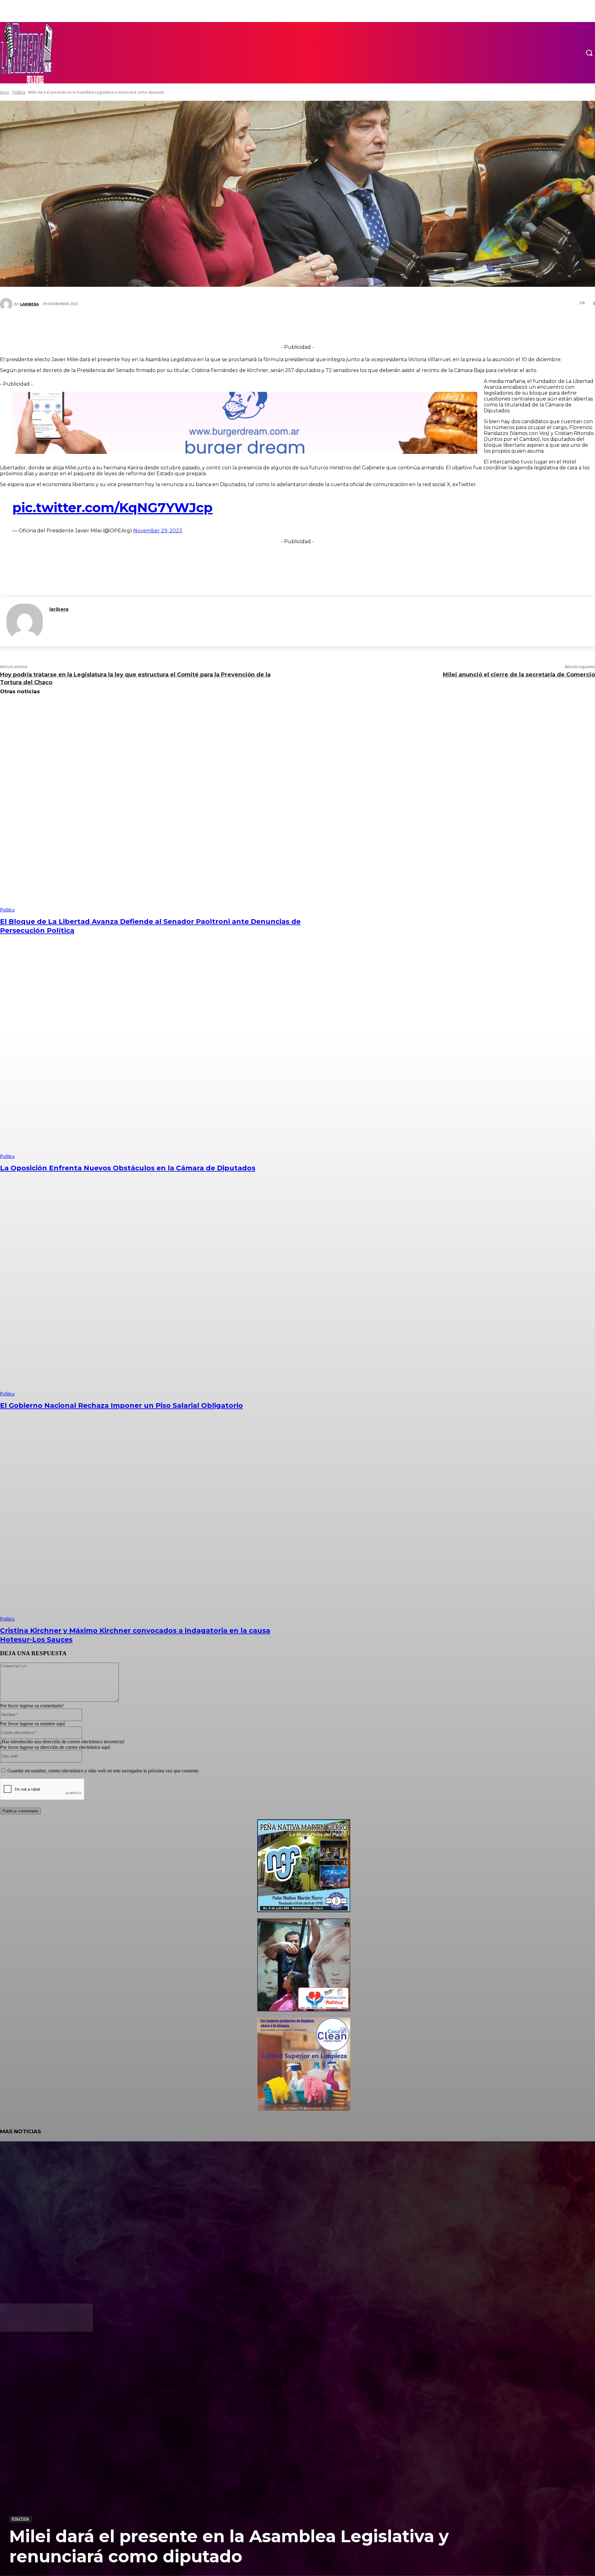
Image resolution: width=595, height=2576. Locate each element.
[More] (335, 326)
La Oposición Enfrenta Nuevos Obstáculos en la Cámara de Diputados (128, 1168)
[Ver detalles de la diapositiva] (304, 1911)
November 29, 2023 (158, 531)
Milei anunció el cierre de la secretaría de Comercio (519, 675)
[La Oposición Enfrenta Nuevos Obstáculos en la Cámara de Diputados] (151, 1053)
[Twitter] (275, 326)
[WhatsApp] (312, 326)
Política (20, 2519)
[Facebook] (256, 326)
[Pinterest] (293, 326)
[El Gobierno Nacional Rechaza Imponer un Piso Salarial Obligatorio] (151, 1291)
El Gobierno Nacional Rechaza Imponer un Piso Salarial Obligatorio (121, 1405)
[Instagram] (26, 2352)
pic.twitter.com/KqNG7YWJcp (112, 508)
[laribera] (25, 622)
